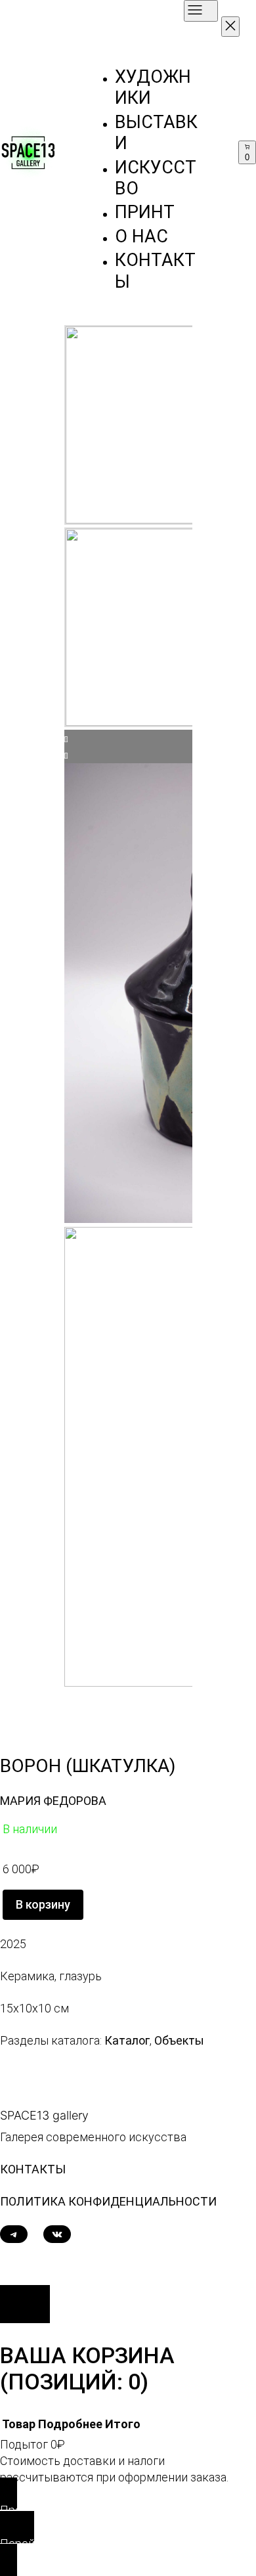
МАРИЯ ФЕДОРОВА (53, 1801)
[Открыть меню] (201, 11)
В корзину (43, 1904)
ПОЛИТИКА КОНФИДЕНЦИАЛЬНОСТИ (108, 2201)
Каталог (127, 2040)
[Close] (25, 2304)
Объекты (179, 2040)
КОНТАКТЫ (33, 2169)
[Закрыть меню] (230, 27)
